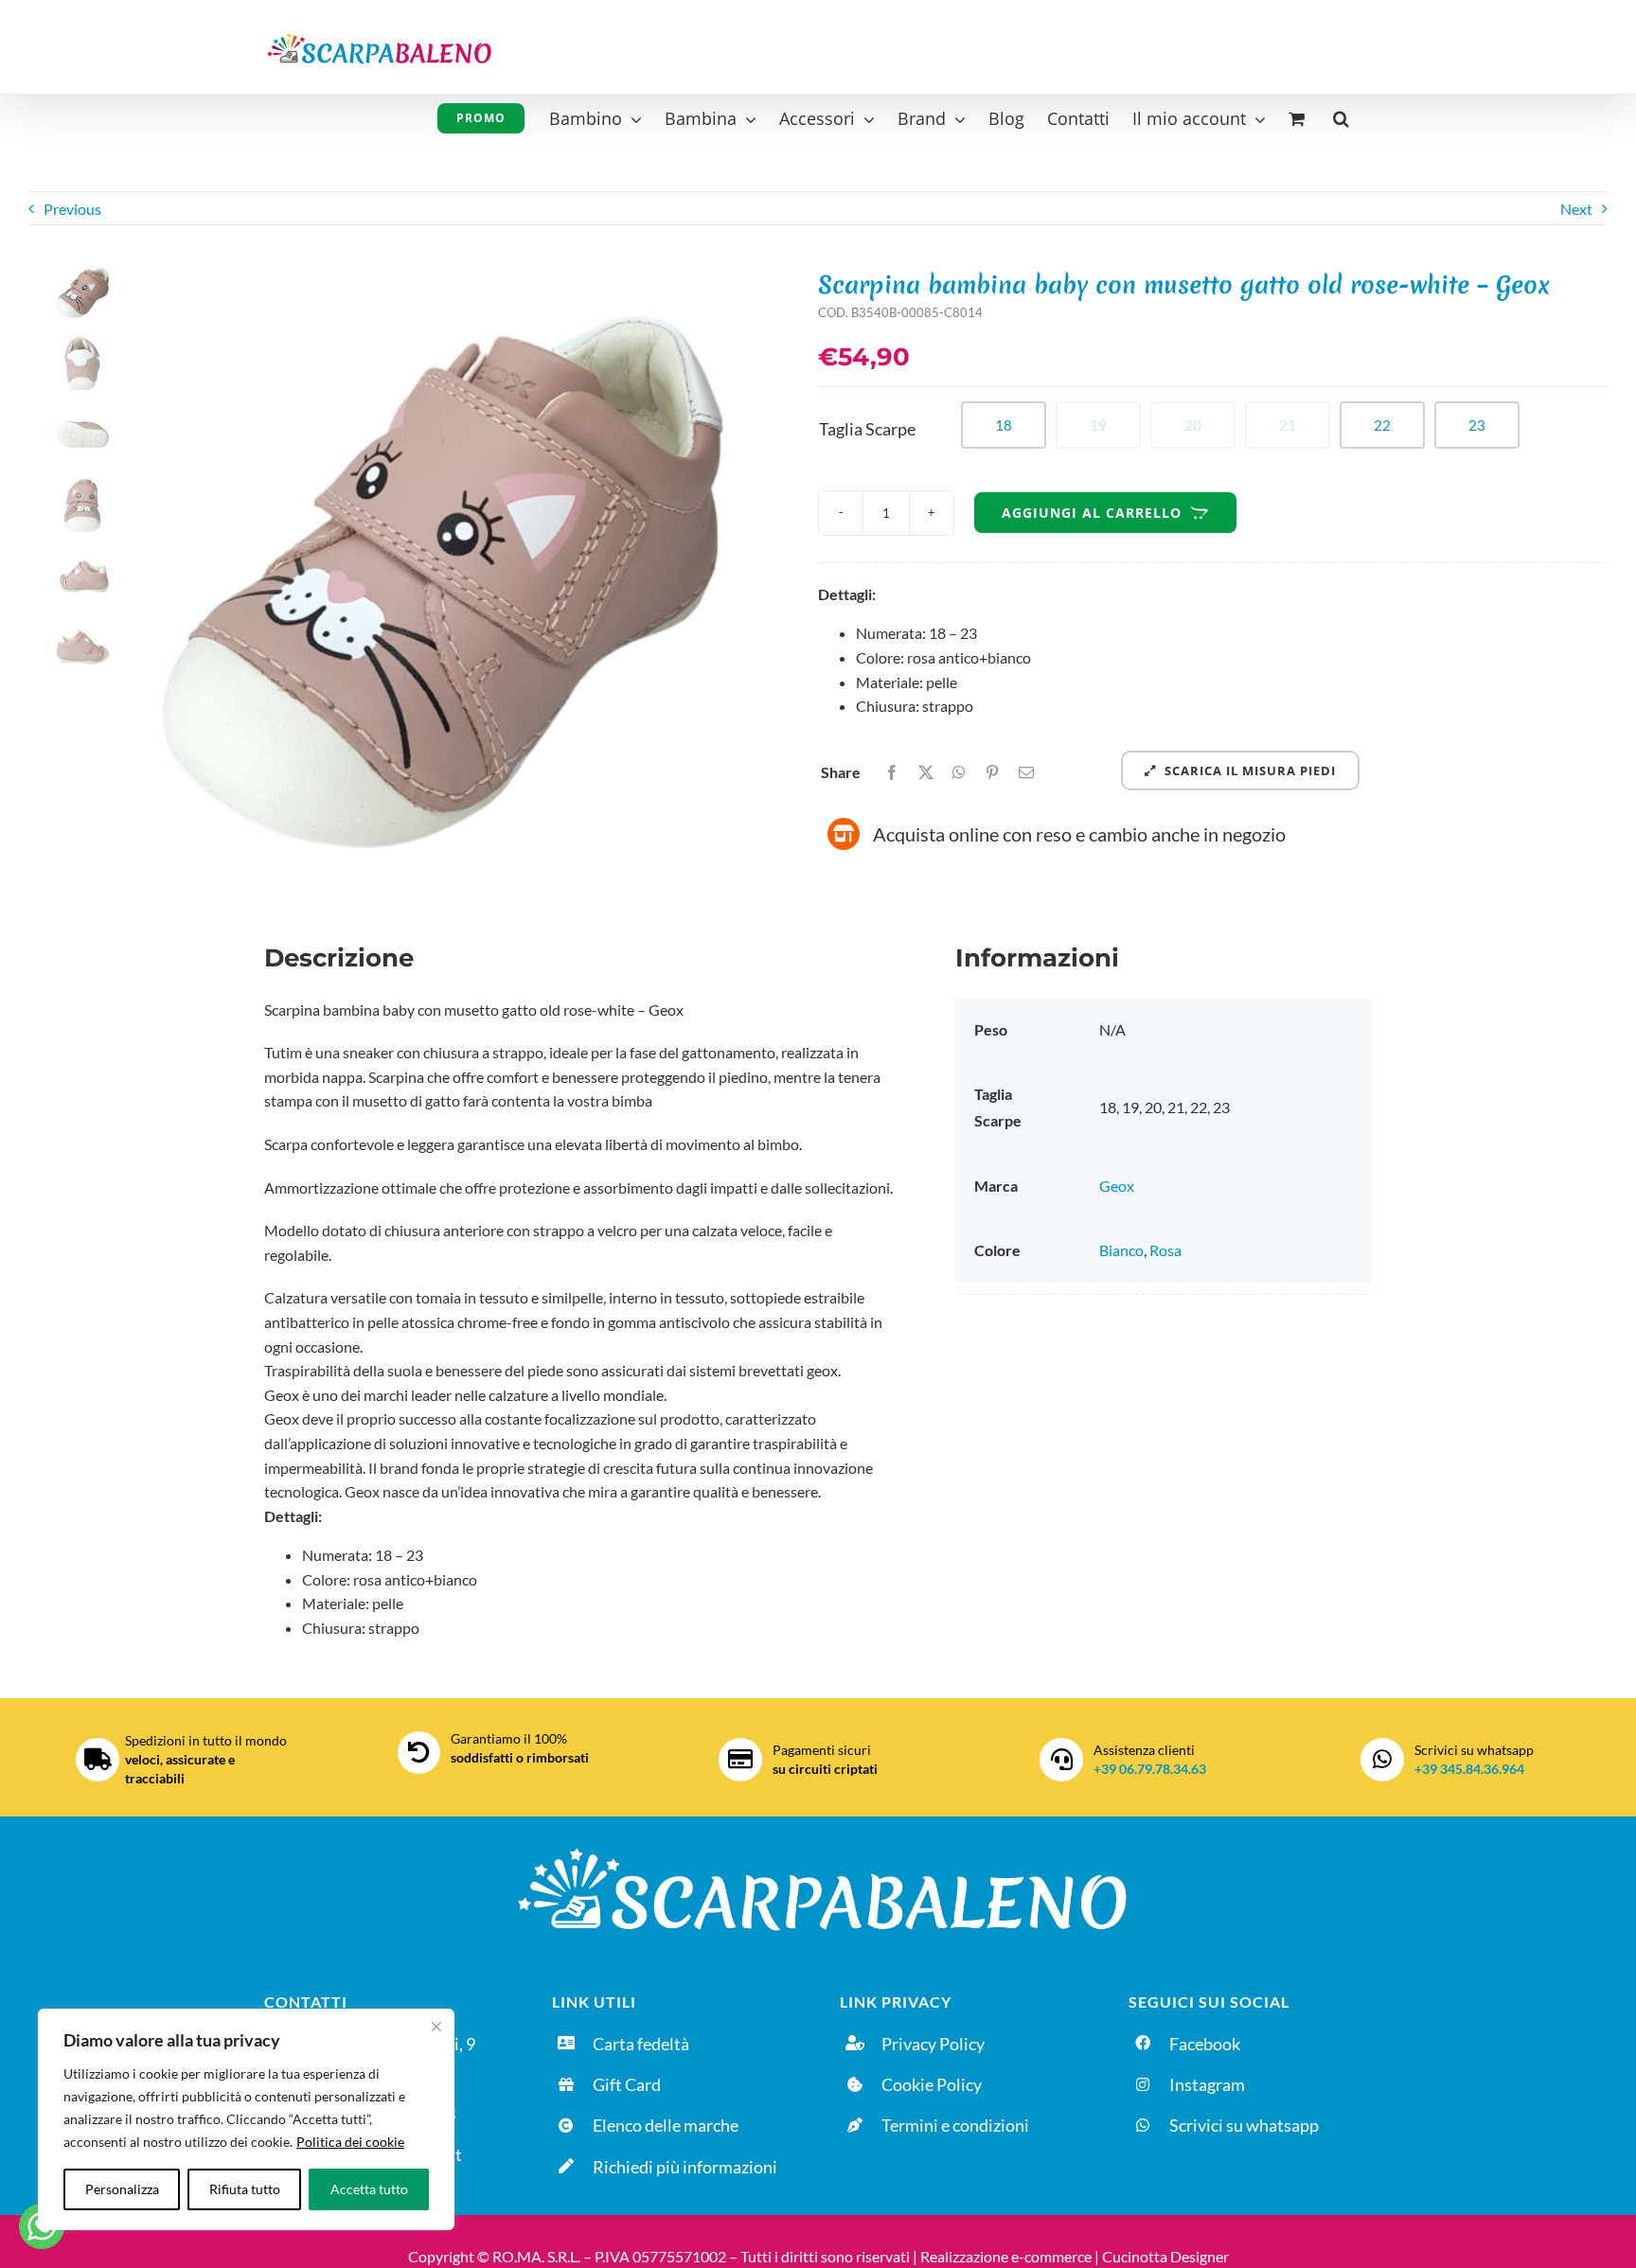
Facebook (1205, 2044)
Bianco (1121, 1250)
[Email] (1026, 772)
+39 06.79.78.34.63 (1150, 1769)
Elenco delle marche (666, 2125)
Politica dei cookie (350, 2142)
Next (1576, 209)
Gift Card (627, 2084)
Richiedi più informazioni (685, 2167)
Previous (72, 209)
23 (1477, 425)
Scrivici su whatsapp (1244, 2125)
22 (1382, 425)
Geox (1117, 1186)
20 (1193, 425)
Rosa (1165, 1250)
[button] (1341, 116)
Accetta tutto (369, 2189)
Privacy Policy (933, 2044)
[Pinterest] (992, 772)
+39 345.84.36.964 (1469, 1769)
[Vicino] (436, 2027)
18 (1004, 425)
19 (1098, 425)
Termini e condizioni (955, 2125)
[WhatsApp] (959, 772)
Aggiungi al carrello (1092, 513)
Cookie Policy (932, 2084)
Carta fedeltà (641, 2044)
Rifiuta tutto (245, 2189)
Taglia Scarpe (867, 429)
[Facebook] (892, 772)
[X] (926, 772)
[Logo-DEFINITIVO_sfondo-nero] (818, 1844)
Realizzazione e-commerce (1006, 2256)
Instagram (1207, 2084)
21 (1288, 425)
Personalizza (122, 2189)
